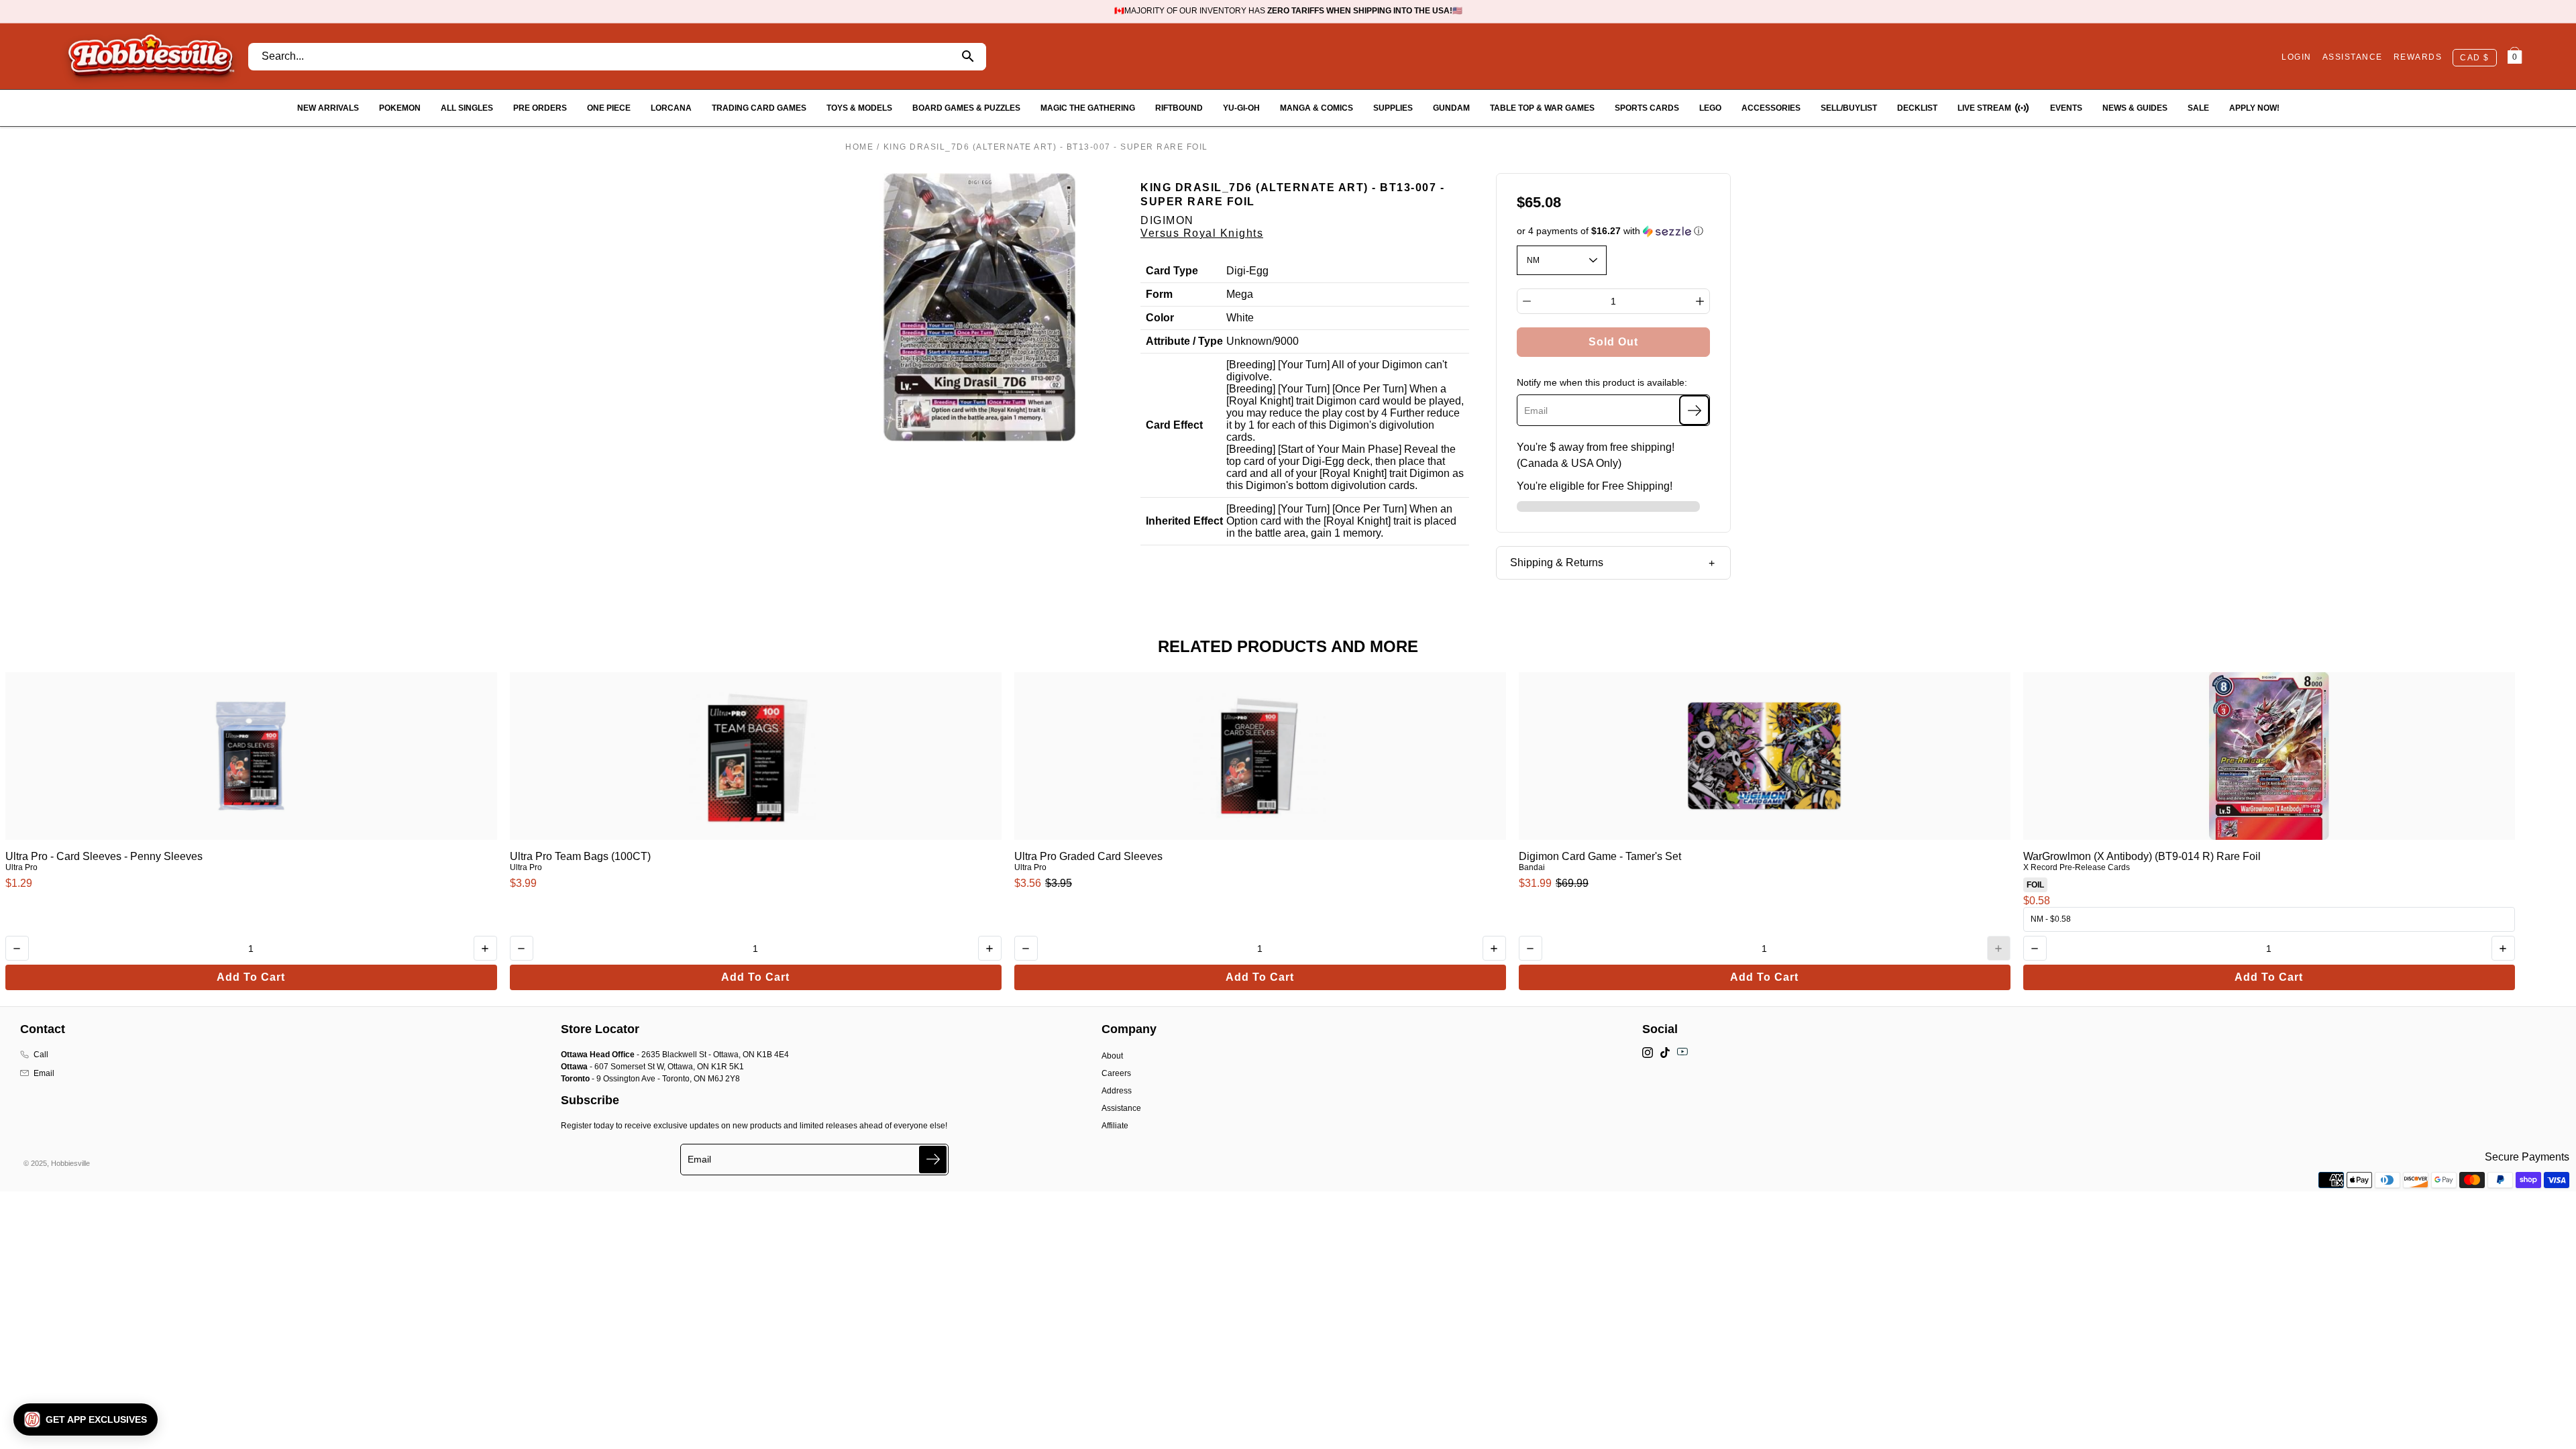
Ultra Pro (21, 867)
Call (41, 1055)
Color (1160, 318)
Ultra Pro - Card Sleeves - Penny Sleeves (104, 856)
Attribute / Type (1184, 341)
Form (1159, 294)
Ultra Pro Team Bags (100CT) (580, 856)
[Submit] (933, 1160)
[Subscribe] (1694, 410)
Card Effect (1174, 425)
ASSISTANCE (2353, 57)
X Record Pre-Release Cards (2077, 867)
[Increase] (1700, 301)
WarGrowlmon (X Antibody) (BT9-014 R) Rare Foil (2142, 856)
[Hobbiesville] (151, 56)
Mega (1240, 294)
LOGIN (2297, 57)
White (1240, 318)
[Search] (968, 57)
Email (44, 1073)
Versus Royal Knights (1202, 233)
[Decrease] (1527, 301)
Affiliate (1115, 1126)
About (1112, 1056)
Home (859, 147)
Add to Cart (251, 977)
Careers (1116, 1073)
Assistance (1121, 1108)
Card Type (1172, 271)
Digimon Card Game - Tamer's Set (1600, 856)
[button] (1614, 231)
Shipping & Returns (1557, 562)
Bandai (1532, 867)
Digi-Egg (1247, 271)
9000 (1287, 341)
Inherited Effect (1184, 521)
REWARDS (2418, 57)
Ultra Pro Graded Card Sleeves (1088, 856)
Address (1117, 1091)
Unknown (1249, 341)
